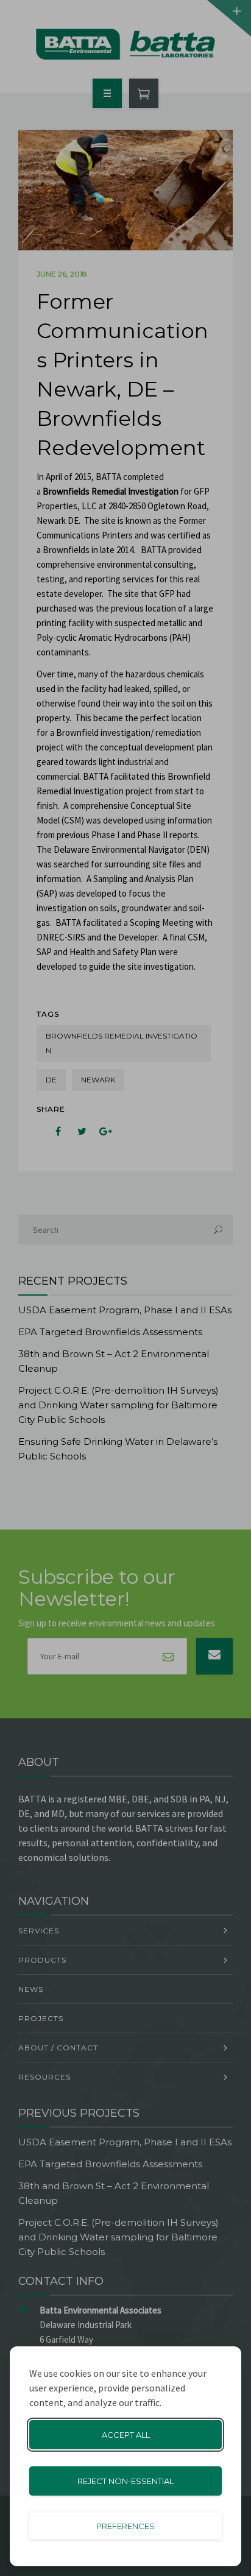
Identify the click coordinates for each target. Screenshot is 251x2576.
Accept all (126, 2435)
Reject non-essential (125, 2481)
